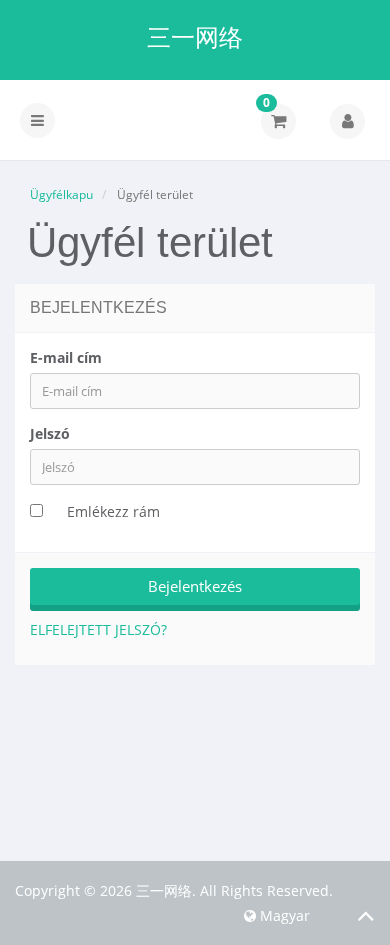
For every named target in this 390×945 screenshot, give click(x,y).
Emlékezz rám (113, 511)
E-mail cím (66, 357)
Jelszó (50, 433)
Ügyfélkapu (61, 194)
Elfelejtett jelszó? (98, 629)
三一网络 (195, 37)
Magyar (283, 915)
